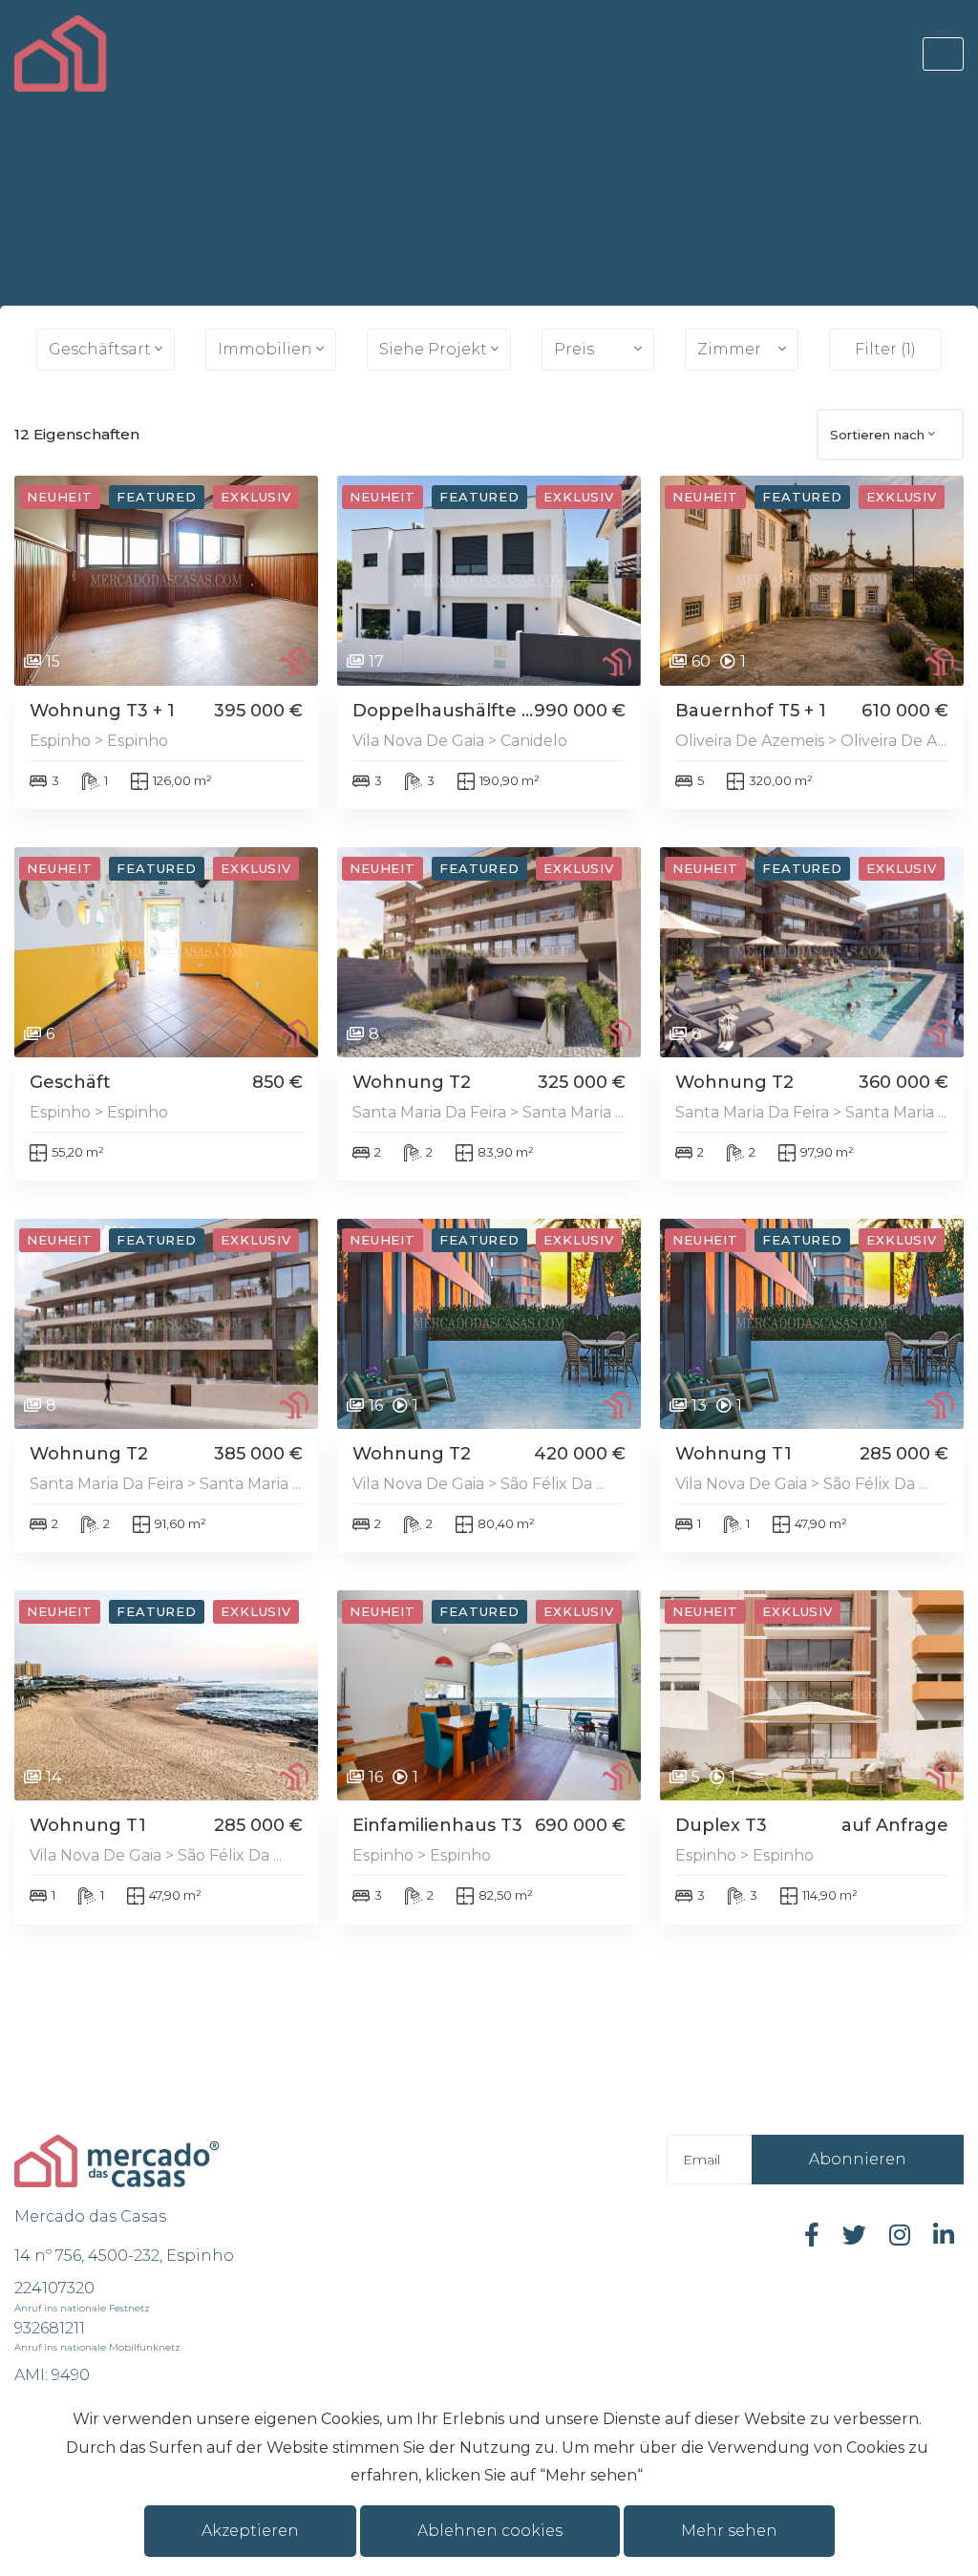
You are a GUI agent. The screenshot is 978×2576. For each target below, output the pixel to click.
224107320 (54, 2288)
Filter (885, 349)
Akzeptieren (250, 2531)
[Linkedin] (944, 2235)
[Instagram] (900, 2235)
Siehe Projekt (433, 349)
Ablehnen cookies (490, 2531)
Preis (574, 349)
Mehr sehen (729, 2531)
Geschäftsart (100, 349)
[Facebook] (812, 2235)
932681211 (50, 2328)
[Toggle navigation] (943, 54)
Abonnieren (858, 2159)
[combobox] (890, 435)
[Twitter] (854, 2235)
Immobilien (265, 349)
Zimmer (729, 349)
